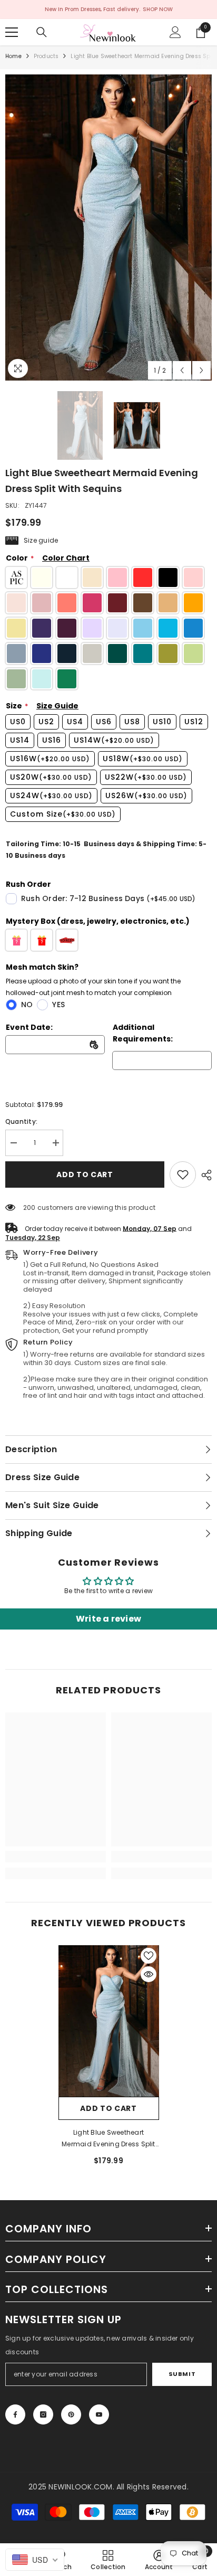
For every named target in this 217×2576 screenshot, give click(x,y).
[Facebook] (15, 2414)
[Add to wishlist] (149, 1956)
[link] (183, 1175)
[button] (182, 370)
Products (46, 56)
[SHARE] (204, 1175)
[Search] (42, 32)
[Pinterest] (71, 2414)
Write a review (108, 1619)
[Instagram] (43, 2414)
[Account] (175, 32)
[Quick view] (149, 1974)
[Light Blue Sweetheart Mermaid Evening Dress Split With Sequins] (109, 2021)
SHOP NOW (158, 9)
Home (13, 56)
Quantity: (21, 1121)
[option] (108, 228)
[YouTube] (99, 2414)
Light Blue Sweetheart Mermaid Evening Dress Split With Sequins (108, 2139)
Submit (182, 2374)
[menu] (12, 32)
